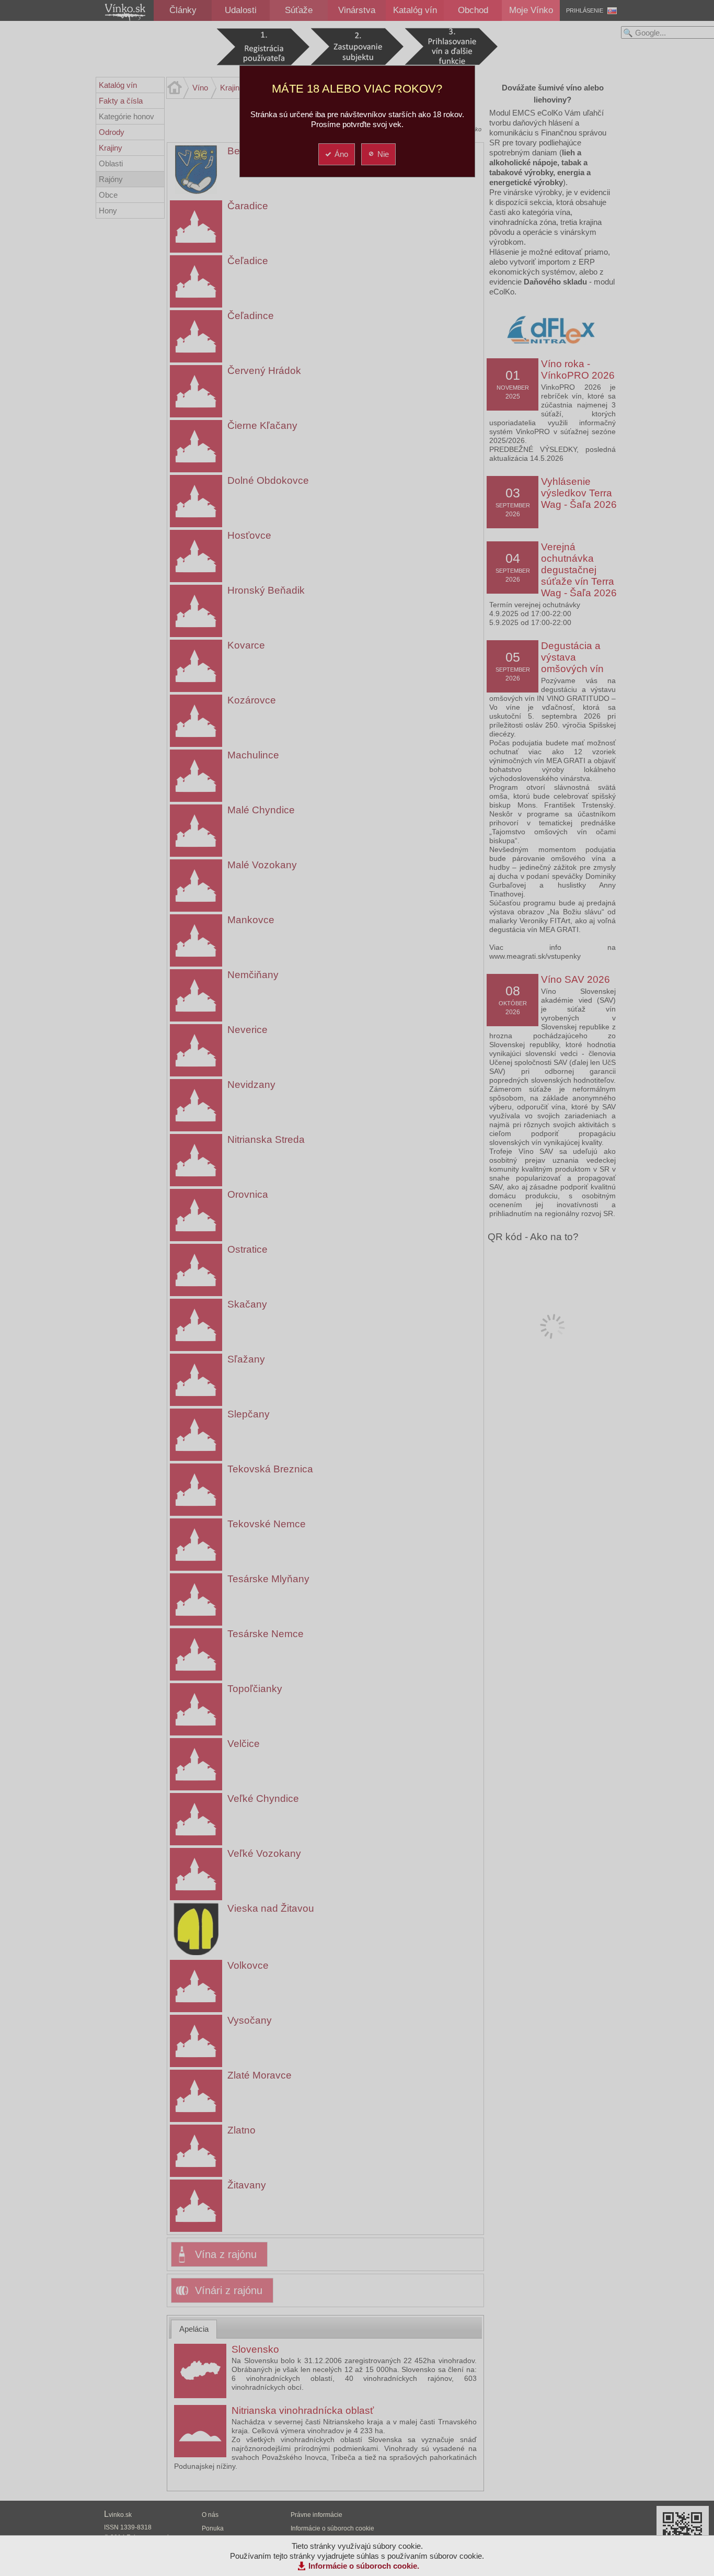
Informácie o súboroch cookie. (364, 2566)
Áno (341, 154)
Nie (383, 154)
